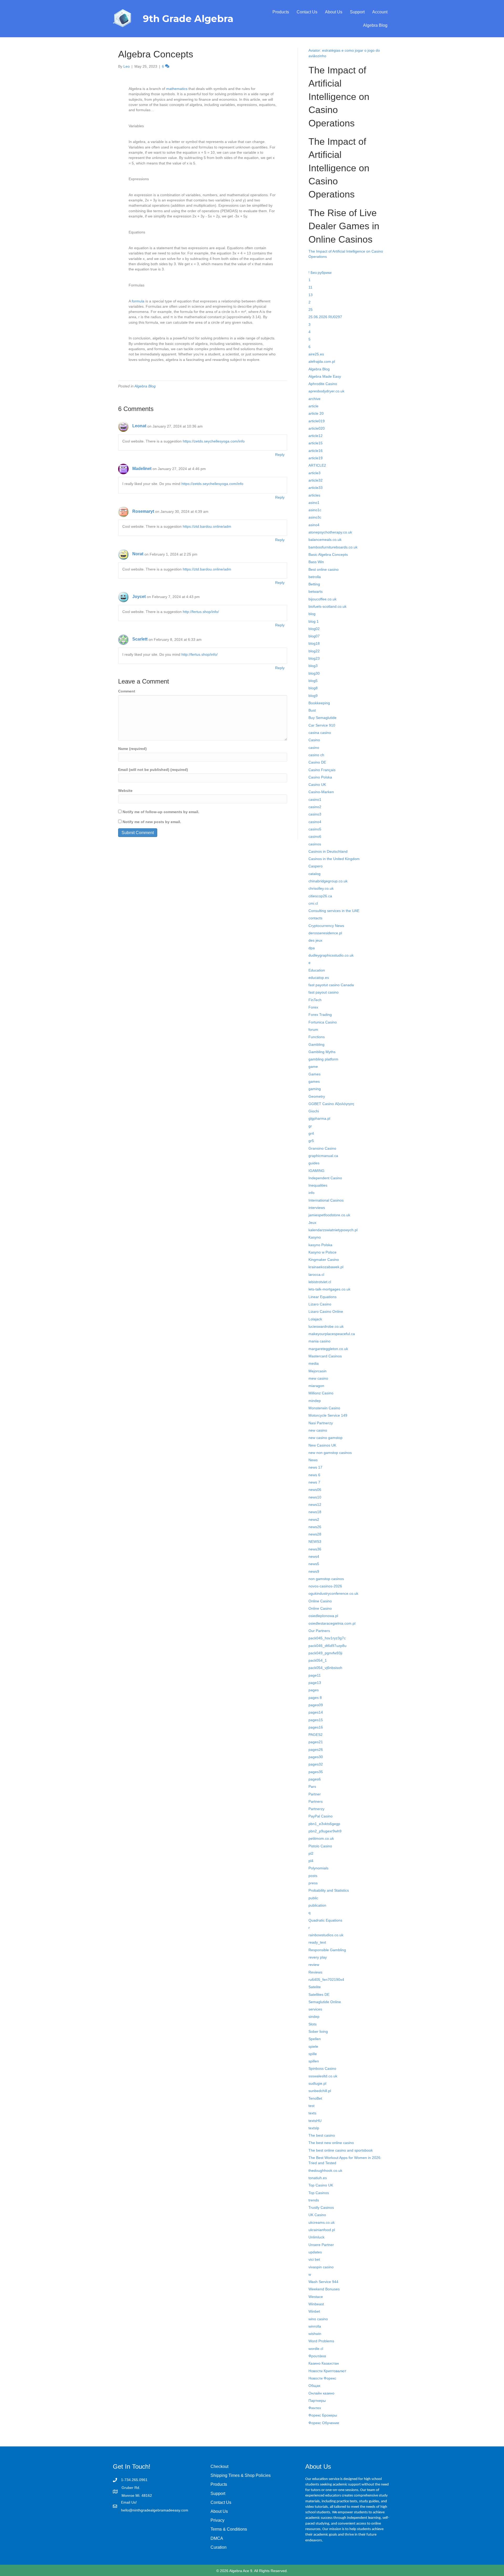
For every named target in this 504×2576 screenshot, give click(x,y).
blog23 (314, 658)
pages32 (316, 1764)
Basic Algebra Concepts (328, 554)
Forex (313, 1007)
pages (314, 1690)
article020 (317, 428)
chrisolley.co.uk (321, 888)
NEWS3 (315, 1542)
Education (317, 970)
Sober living (318, 2031)
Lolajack (315, 1319)
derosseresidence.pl (325, 933)
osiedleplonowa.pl (323, 1616)
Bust (312, 710)
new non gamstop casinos (330, 1453)
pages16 (316, 1727)
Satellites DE (319, 1994)
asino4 (314, 525)
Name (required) (132, 749)
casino (314, 748)
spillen (314, 2061)
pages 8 (315, 1698)
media (314, 1363)
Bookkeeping (319, 703)
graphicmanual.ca (323, 1156)
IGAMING (316, 1171)
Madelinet (142, 469)
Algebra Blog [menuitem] (375, 25)
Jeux (312, 1223)
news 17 (315, 1467)
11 (310, 287)
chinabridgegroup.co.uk (328, 881)
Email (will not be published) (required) (153, 770)
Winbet (314, 2311)
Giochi (314, 1111)
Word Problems (321, 2341)
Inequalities (318, 1185)
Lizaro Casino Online (326, 1311)
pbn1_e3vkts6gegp (324, 1824)
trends (314, 2200)
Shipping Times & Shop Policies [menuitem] (241, 2475)
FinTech (315, 1000)
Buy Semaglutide (322, 718)
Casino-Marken (321, 792)
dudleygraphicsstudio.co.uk (331, 955)
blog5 (313, 681)
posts (313, 1876)
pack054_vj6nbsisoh (325, 1668)
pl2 (311, 1853)
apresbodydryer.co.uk (326, 391)
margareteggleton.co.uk (328, 1349)
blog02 (314, 629)
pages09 (316, 1705)
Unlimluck (316, 2237)
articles (314, 495)
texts (312, 2113)
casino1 (315, 799)
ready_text (317, 1942)
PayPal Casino (321, 1816)
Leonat (139, 426)
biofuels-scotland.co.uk (327, 606)
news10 (315, 1497)
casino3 (315, 814)
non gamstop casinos (326, 1579)
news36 (315, 1549)
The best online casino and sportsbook (341, 2150)
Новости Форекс (322, 2378)
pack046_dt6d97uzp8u (327, 1646)
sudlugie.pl (317, 2083)
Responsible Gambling (327, 1950)
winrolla (315, 2326)
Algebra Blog (145, 386)
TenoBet (315, 2098)
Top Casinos (319, 2193)
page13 (315, 1683)
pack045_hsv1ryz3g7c (327, 1638)
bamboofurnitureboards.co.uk (333, 547)
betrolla (315, 577)
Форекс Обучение (324, 2423)
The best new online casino (331, 2143)
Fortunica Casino (323, 1022)
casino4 (315, 822)
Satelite (315, 1987)
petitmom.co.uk (321, 1838)
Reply (280, 455)
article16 (316, 451)
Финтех (315, 2408)
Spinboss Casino (322, 2068)
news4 (314, 1556)
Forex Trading (320, 1015)
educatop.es (319, 978)
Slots (313, 2024)
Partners (316, 1801)
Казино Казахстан (324, 2363)
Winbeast (316, 2304)
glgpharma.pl (319, 1118)
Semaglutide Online (325, 2002)
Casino (314, 740)
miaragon (316, 1386)
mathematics (177, 89)
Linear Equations (322, 1297)
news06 (315, 1490)
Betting (314, 584)
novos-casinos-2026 (325, 1586)
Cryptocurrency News (326, 926)
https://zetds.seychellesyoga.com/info (214, 441)
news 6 (314, 1475)
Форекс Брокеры (323, 2415)
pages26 (316, 1750)
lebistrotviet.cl (320, 1282)
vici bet (314, 2259)
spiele (313, 2046)
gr (310, 1126)
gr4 (311, 1133)
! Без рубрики (320, 273)
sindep (314, 2017)
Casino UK (317, 785)
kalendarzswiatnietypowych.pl (333, 1230)
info (311, 1193)
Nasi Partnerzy (321, 1423)
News (313, 1460)
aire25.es (316, 354)
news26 (315, 1527)
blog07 (314, 636)
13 (311, 295)
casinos (315, 844)
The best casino (322, 2135)
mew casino (318, 1378)
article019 (317, 421)
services (315, 2009)
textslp (314, 2128)
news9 (314, 1571)
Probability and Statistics (329, 1890)
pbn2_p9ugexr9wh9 (325, 1831)
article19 (316, 458)
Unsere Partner (321, 2245)
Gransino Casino (322, 1148)
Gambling (316, 1044)
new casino (318, 1430)
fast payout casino (324, 992)
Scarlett (140, 639)
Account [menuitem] (380, 12)
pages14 (316, 1712)
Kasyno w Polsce (322, 1252)
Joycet (139, 597)
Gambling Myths (322, 1052)
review (314, 1965)
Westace (316, 2297)
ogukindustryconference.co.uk (333, 1593)
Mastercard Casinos (325, 1356)
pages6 (315, 1779)
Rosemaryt (143, 511)
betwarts (316, 591)
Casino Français (322, 770)
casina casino (320, 733)
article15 (316, 443)
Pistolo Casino (320, 1846)
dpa (312, 948)
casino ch (316, 755)
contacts (315, 918)
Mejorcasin (317, 1371)
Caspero (316, 866)
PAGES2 (316, 1735)
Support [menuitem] (357, 12)
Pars (312, 1786)
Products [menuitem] (281, 12)
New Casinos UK (322, 1445)
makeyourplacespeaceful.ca (332, 1334)
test (311, 2106)
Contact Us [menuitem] (307, 12)
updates (315, 2252)
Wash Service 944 (323, 2282)
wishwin (315, 2334)
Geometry (317, 1096)
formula (138, 301)
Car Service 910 (322, 725)
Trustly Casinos (321, 2207)
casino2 (315, 807)
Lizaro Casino (320, 1304)
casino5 (315, 829)
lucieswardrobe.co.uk (326, 1326)
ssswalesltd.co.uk (323, 2076)
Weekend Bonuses (324, 2289)
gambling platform (323, 1059)
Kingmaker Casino (324, 1260)
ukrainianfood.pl (322, 2230)
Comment (127, 691)
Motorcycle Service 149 (328, 1415)
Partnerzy (316, 1809)
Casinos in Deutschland (328, 851)
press (313, 1883)
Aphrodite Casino (323, 384)
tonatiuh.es (318, 2178)
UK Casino (317, 2215)
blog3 (313, 666)
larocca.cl (316, 1274)
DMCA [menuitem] (217, 2538)
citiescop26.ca (320, 896)
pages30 (316, 1757)
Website (125, 791)
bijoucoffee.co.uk (322, 599)
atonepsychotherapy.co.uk (330, 532)
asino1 (314, 503)
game (313, 1066)
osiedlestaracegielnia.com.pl (332, 1623)
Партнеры (317, 2401)
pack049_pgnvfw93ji (325, 1653)
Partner (315, 1794)
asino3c (315, 517)
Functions (317, 1037)
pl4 (311, 1861)
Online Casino (320, 1601)
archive (314, 399)
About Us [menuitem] (334, 12)
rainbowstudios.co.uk (326, 1935)
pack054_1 (318, 1660)
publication (317, 1905)
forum (313, 1030)
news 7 (314, 1482)
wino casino (318, 2319)
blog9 (313, 696)
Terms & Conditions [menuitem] (229, 2529)
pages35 (316, 1772)
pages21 (316, 1742)
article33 (316, 488)
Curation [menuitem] (219, 2547)
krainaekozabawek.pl (326, 1267)
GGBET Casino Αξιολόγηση (331, 1104)
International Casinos (326, 1200)
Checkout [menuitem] (219, 2466)
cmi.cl (313, 903)
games (314, 1081)
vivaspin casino (321, 2267)
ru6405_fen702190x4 (326, 1980)
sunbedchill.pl (320, 2091)
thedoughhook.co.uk (325, 2170)
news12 (315, 1505)
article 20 (316, 413)
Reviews (315, 1972)
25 (311, 310)
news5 (314, 1564)
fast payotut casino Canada (331, 985)
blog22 (314, 651)
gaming (315, 1089)
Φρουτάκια (317, 2356)
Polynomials (318, 1868)
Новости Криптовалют (327, 2371)
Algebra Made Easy (325, 376)
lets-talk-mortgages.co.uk (329, 1289)
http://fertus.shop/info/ (201, 612)
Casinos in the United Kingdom (334, 859)
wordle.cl (316, 2349)
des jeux (315, 940)
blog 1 (314, 621)
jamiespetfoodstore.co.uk (329, 1215)
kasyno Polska (320, 1245)
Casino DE (317, 762)
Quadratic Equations (325, 1920)
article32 (316, 480)
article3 (314, 473)
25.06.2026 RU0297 (325, 317)
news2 (314, 1519)
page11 (315, 1675)
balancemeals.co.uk (325, 540)
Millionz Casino (321, 1393)
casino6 (315, 836)
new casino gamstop (325, 1438)
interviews (317, 1208)
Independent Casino (325, 1178)
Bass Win (316, 562)
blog (312, 614)
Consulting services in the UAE (334, 911)
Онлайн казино (321, 2393)
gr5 (311, 1141)
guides (314, 1163)
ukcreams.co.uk (322, 2222)
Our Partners (319, 1631)
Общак (314, 2386)
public (313, 1898)
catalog (314, 874)
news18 (315, 1512)
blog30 (314, 673)
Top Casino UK (321, 2185)
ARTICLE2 (317, 465)
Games (314, 1074)
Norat (138, 554)
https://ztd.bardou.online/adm (207, 526)
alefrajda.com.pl (322, 361)
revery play (318, 1957)
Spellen (315, 2039)
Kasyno (315, 1237)
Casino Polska (320, 777)
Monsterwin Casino (324, 1408)
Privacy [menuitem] (217, 2520)
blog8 (313, 688)
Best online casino (324, 569)
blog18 (314, 643)
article (313, 406)
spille (313, 2054)
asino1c (315, 510)
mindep (315, 1401)
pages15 (316, 1720)
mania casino (319, 1341)
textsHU (315, 2121)
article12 (316, 436)
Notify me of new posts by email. (152, 822)
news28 (315, 1534)
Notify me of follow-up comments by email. (161, 812)
